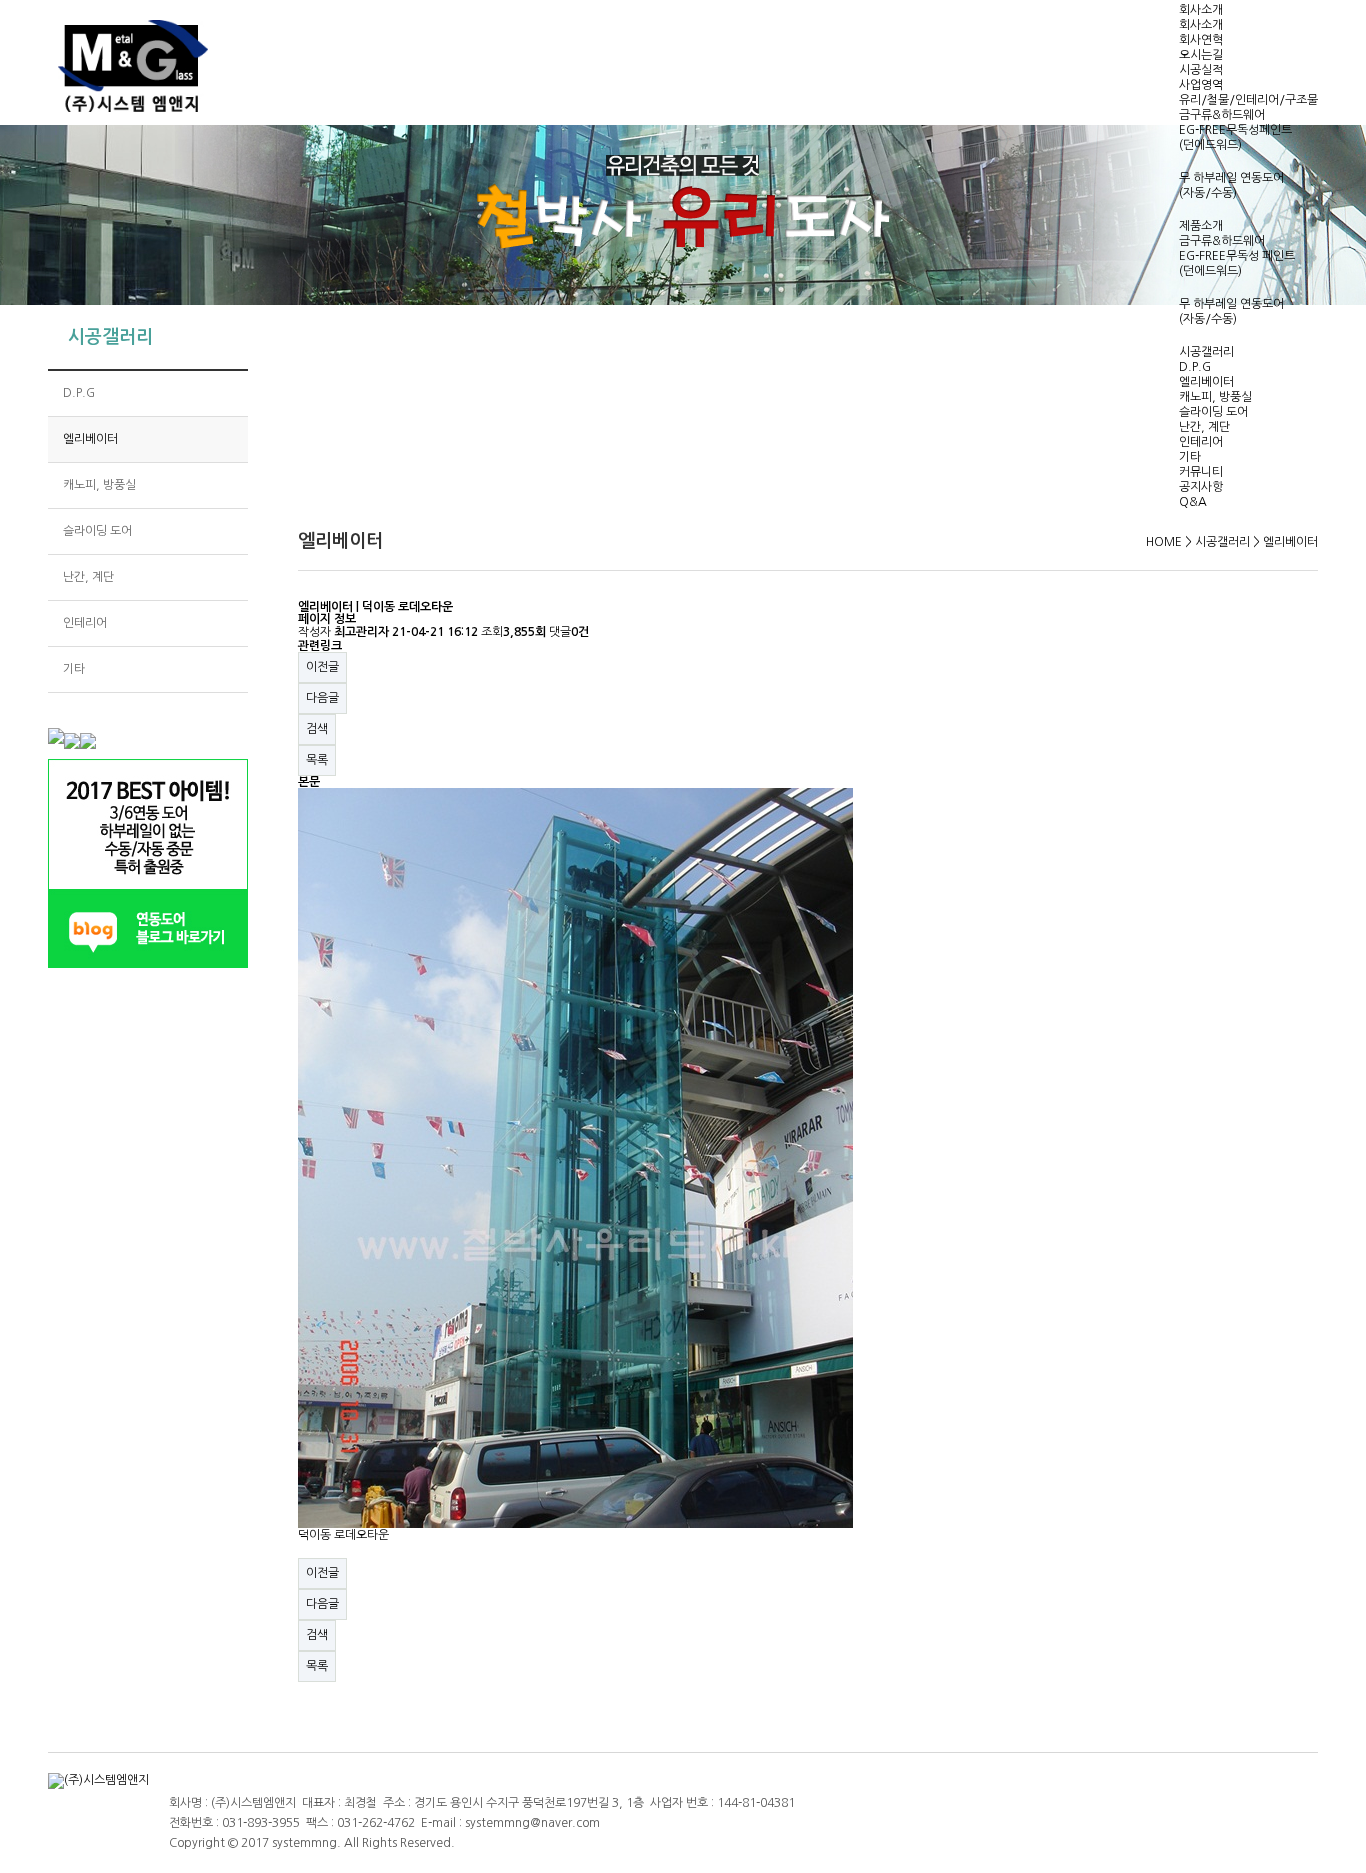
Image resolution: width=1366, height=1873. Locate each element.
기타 (1190, 457)
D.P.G (1195, 367)
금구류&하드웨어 (1222, 115)
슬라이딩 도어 (1213, 412)
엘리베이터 (1206, 382)
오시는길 (1201, 55)
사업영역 (1201, 85)
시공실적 (1201, 70)
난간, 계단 (1204, 427)
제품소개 (1201, 226)
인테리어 (1201, 442)
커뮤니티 (1201, 472)
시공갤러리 (1206, 352)
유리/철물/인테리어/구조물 (1248, 100)
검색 (317, 729)
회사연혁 (1201, 40)
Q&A (1193, 502)
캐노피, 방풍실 (1215, 397)
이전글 (322, 667)
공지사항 (1201, 487)
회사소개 (1201, 10)
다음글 (322, 698)
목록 (317, 760)
